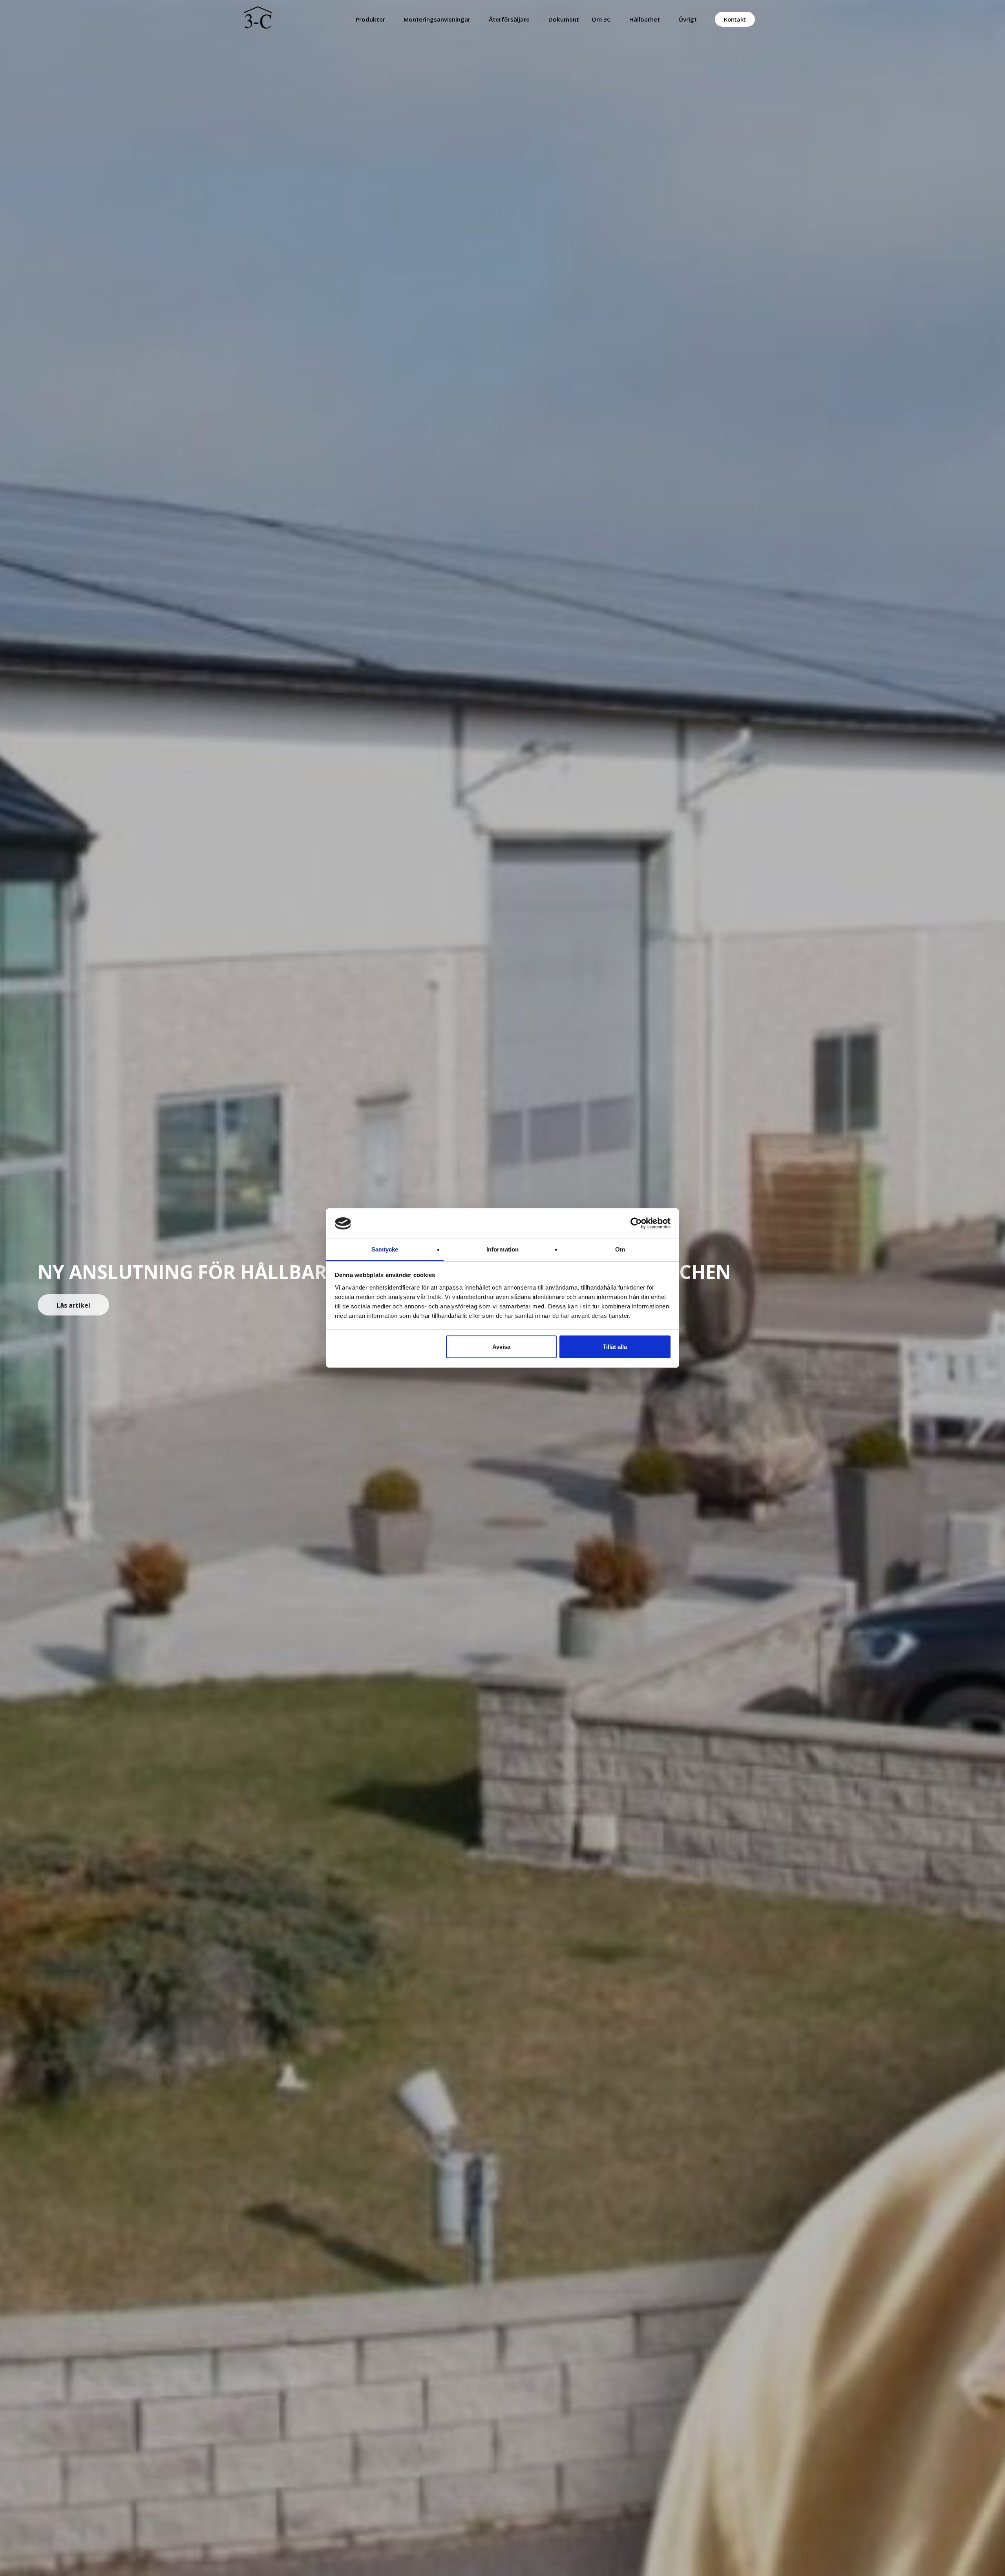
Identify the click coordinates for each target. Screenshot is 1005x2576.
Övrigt (688, 19)
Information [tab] (502, 1249)
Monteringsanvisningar (437, 19)
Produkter (370, 19)
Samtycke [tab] (385, 1249)
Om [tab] (620, 1249)
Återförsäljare (509, 19)
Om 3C (601, 19)
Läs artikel (73, 1305)
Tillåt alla (615, 1347)
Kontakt (735, 19)
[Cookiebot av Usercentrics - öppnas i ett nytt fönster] (636, 1223)
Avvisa (501, 1347)
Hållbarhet (645, 19)
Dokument (564, 19)
